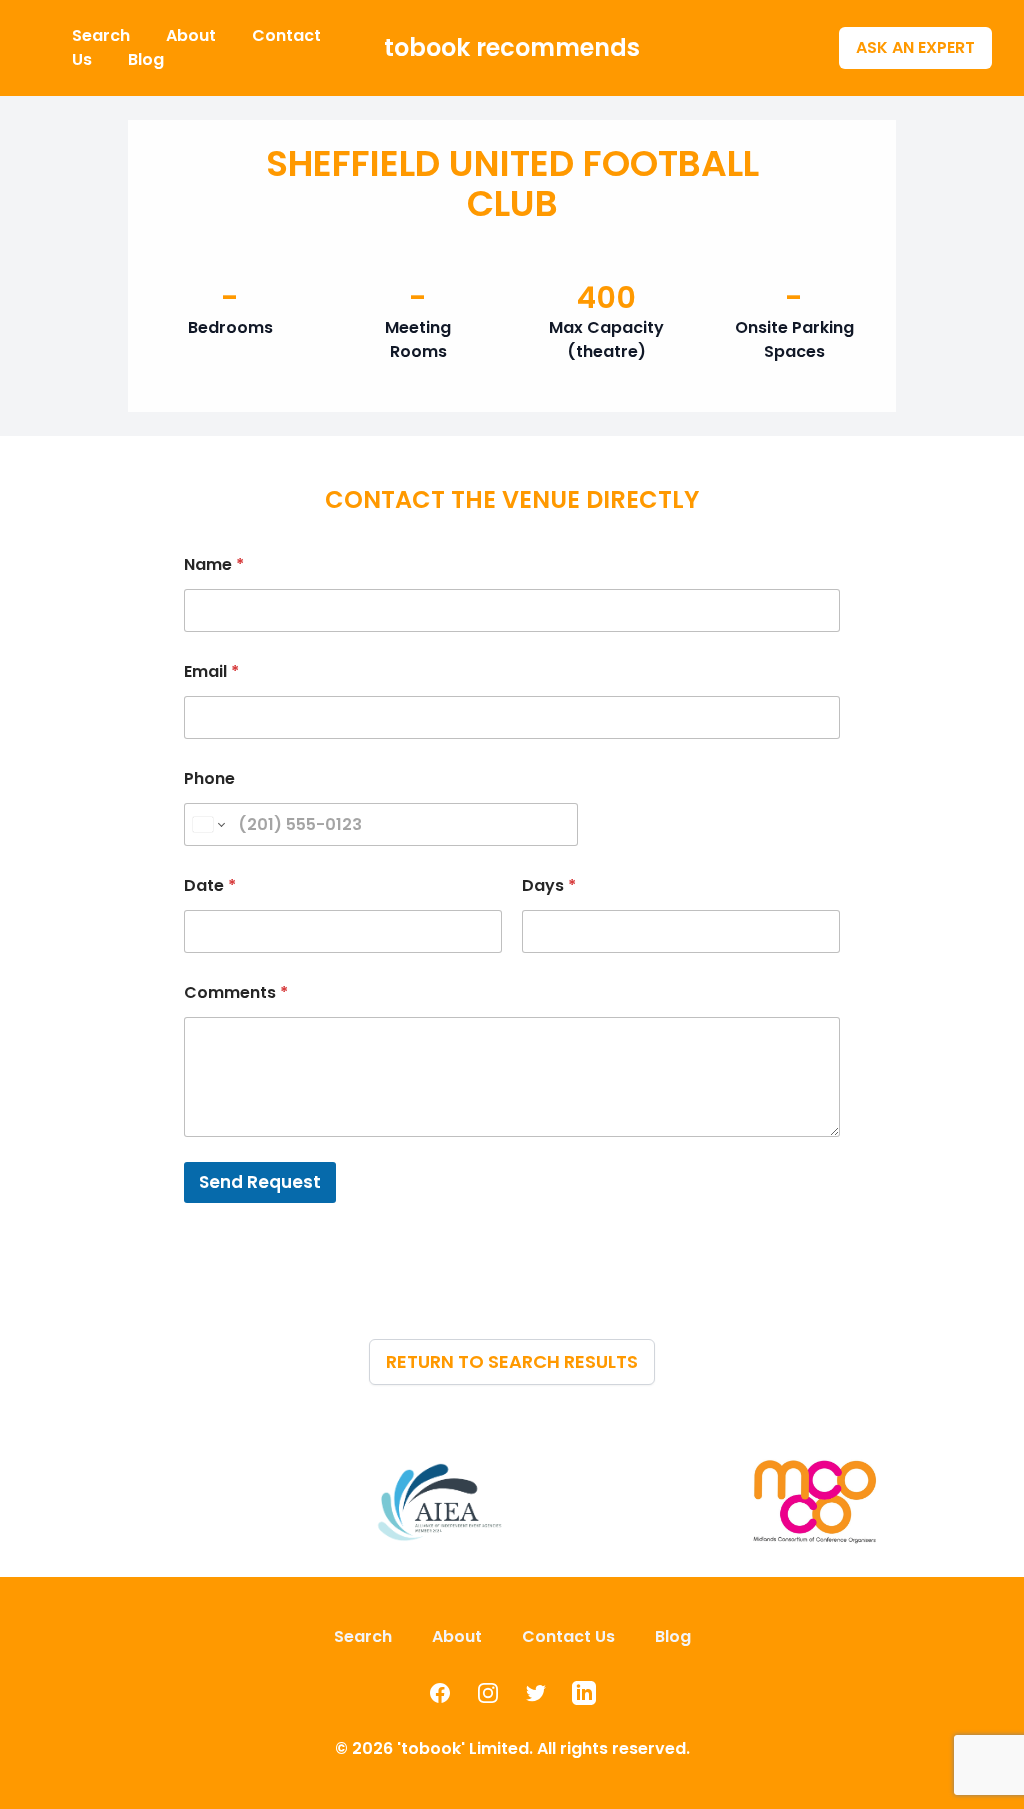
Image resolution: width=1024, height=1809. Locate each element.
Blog (146, 59)
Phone (209, 778)
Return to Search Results (512, 1361)
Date (210, 885)
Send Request (260, 1182)
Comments (236, 992)
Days (549, 885)
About (193, 35)
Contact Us (568, 1636)
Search (103, 35)
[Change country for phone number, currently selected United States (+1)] (207, 824)
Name (214, 564)
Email (211, 671)
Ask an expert (915, 47)
